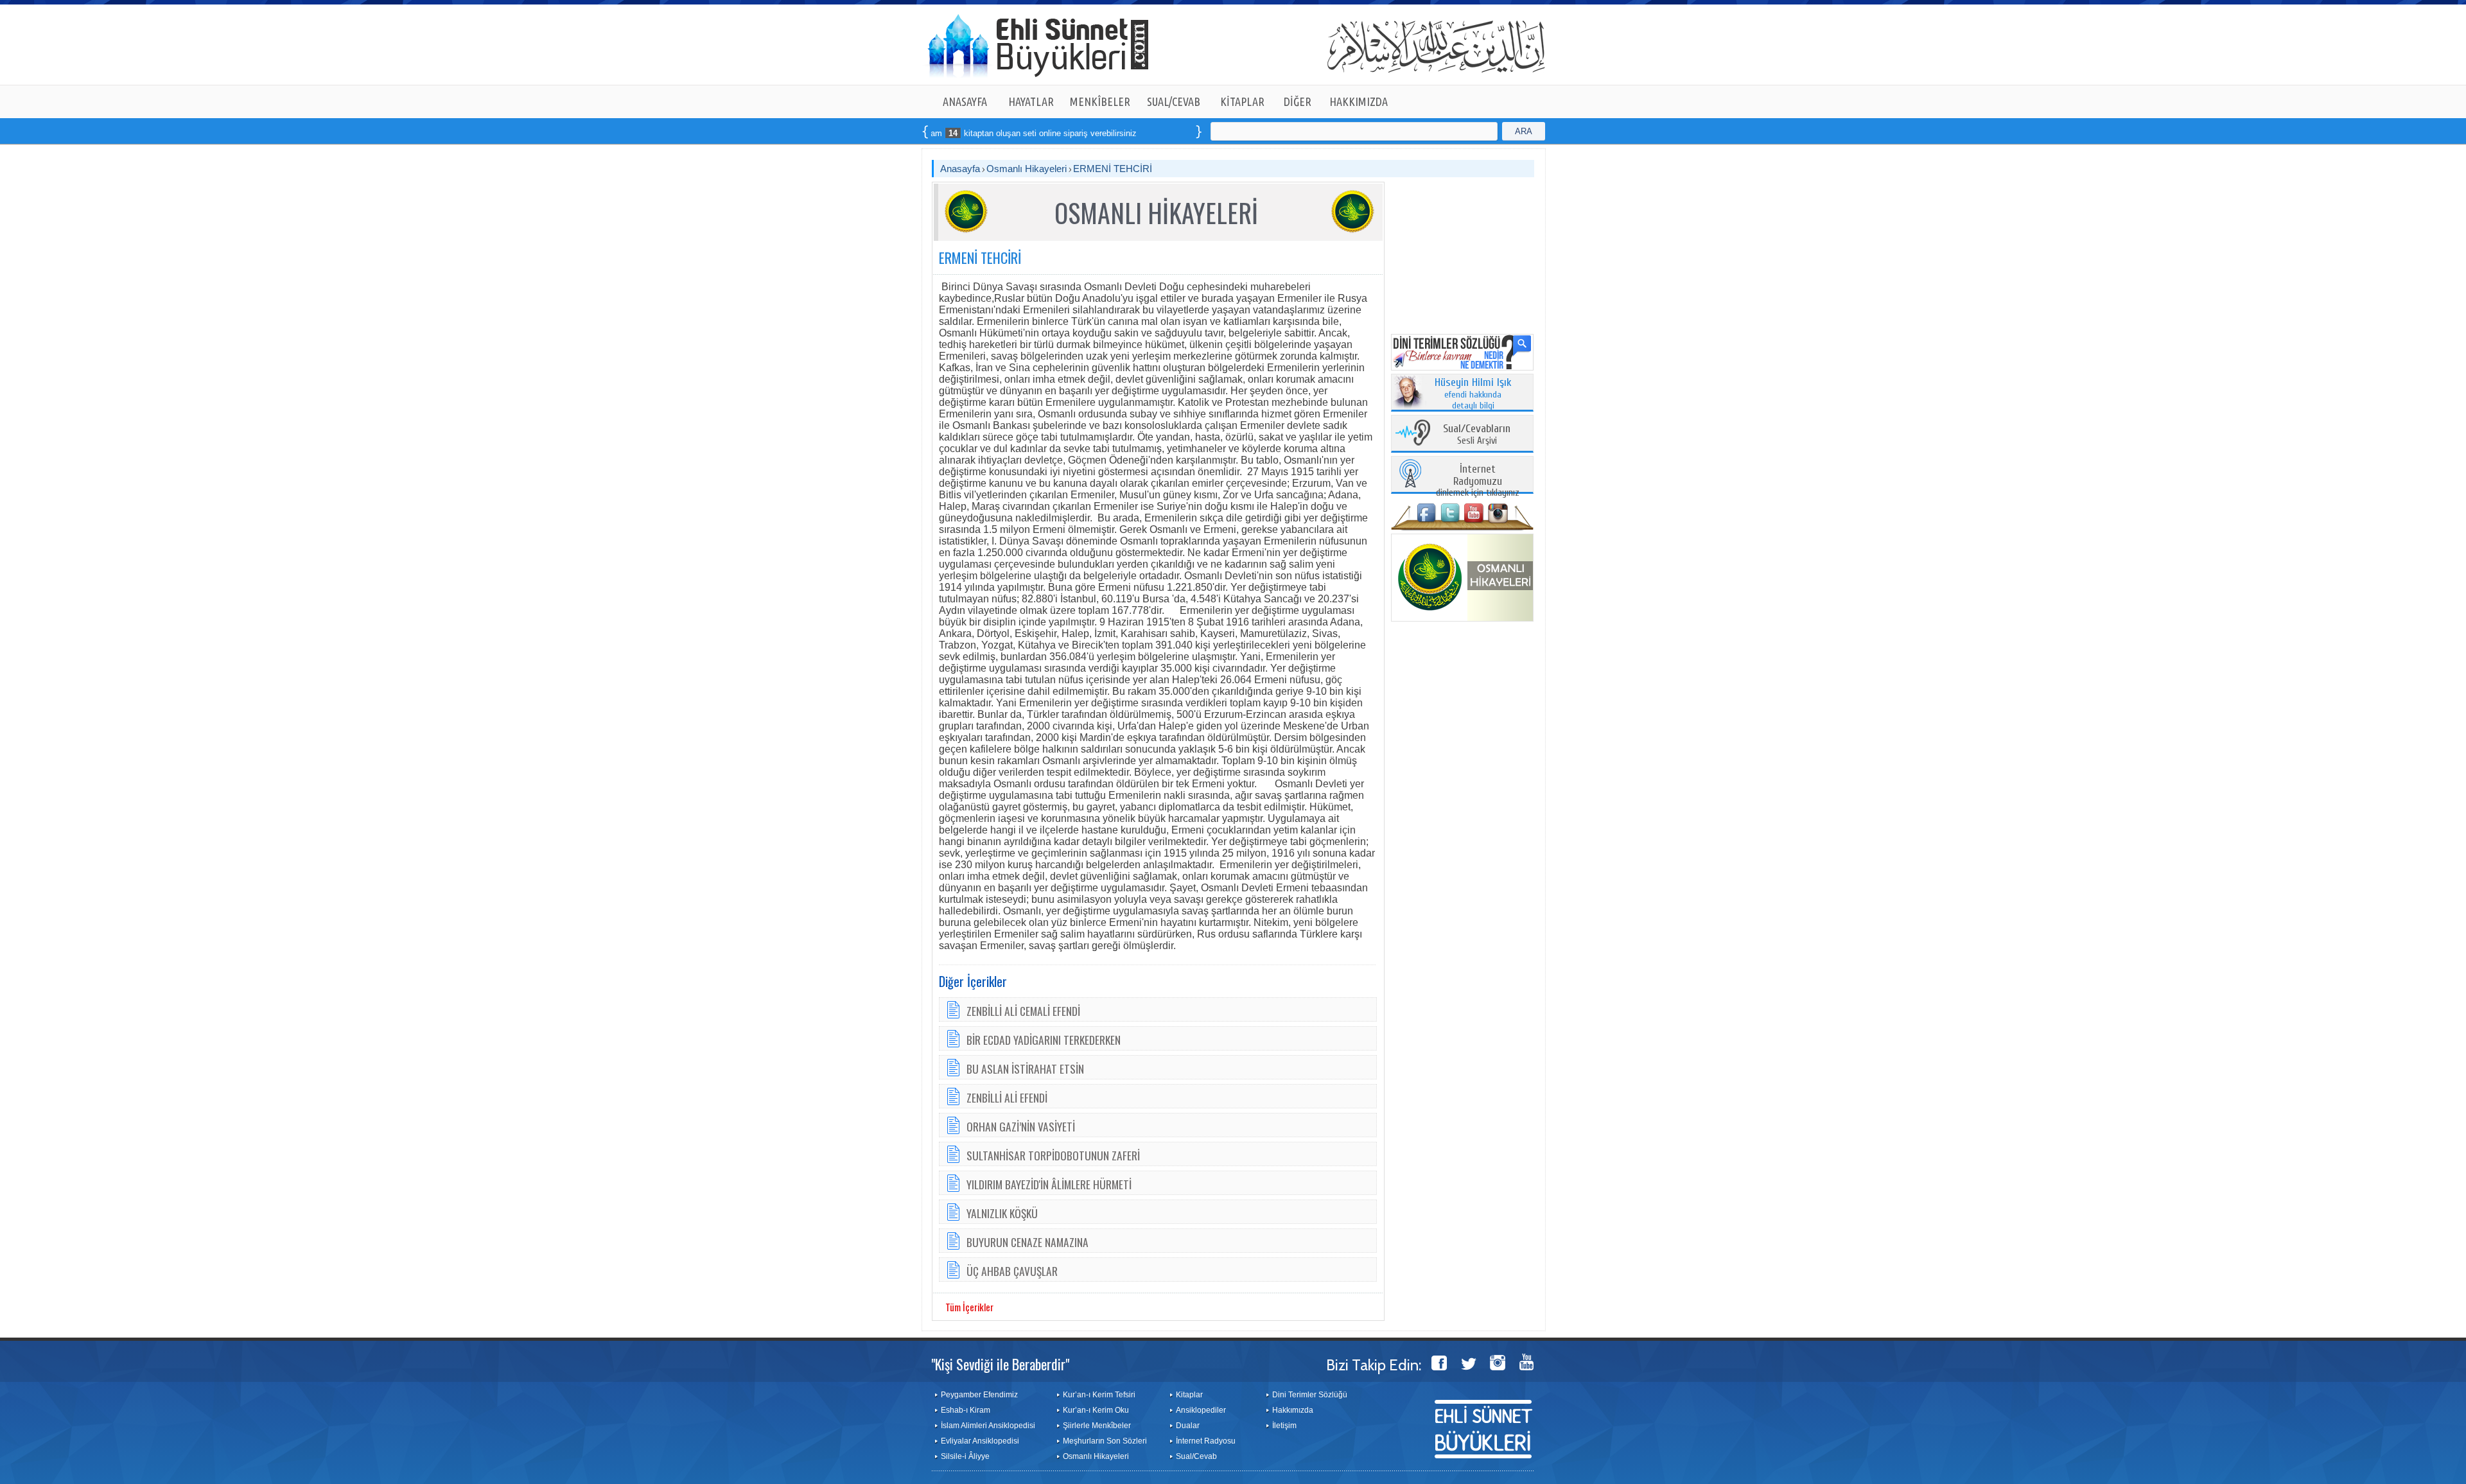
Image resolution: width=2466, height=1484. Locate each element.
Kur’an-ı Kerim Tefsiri (1099, 1395)
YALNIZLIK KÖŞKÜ (1002, 1213)
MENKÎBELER (1100, 101)
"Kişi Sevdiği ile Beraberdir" (1000, 1364)
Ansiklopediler (1201, 1410)
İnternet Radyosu (1206, 1441)
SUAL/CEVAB (1174, 101)
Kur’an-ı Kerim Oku (1096, 1410)
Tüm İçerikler (969, 1307)
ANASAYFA (965, 101)
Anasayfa (960, 169)
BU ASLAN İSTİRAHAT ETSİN (1025, 1069)
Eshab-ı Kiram (966, 1410)
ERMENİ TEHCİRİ (1113, 169)
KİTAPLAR (1242, 101)
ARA (1524, 131)
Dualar (1188, 1426)
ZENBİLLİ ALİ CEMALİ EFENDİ (1023, 1011)
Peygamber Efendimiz (979, 1395)
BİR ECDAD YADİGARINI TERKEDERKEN (1044, 1040)
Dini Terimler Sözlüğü (1310, 1395)
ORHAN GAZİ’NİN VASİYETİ (1021, 1126)
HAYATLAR (1031, 101)
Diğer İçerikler (973, 981)
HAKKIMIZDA (1359, 101)
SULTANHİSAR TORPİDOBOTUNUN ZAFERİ (1053, 1155)
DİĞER (1298, 101)
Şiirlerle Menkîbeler (1097, 1426)
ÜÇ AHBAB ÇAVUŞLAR (1012, 1271)
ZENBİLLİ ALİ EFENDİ (1007, 1097)
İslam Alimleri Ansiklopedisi (988, 1426)
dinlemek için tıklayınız (1478, 481)
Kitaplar (1189, 1395)
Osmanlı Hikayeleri (1027, 169)
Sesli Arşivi (1477, 435)
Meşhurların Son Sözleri (1105, 1441)
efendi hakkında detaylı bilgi (1473, 394)
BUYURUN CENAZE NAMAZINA (1027, 1242)
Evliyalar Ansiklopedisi (980, 1441)
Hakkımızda (1293, 1410)
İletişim (1284, 1426)
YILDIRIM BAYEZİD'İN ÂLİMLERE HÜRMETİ (1049, 1184)
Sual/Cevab (1196, 1456)
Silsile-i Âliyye (965, 1456)
